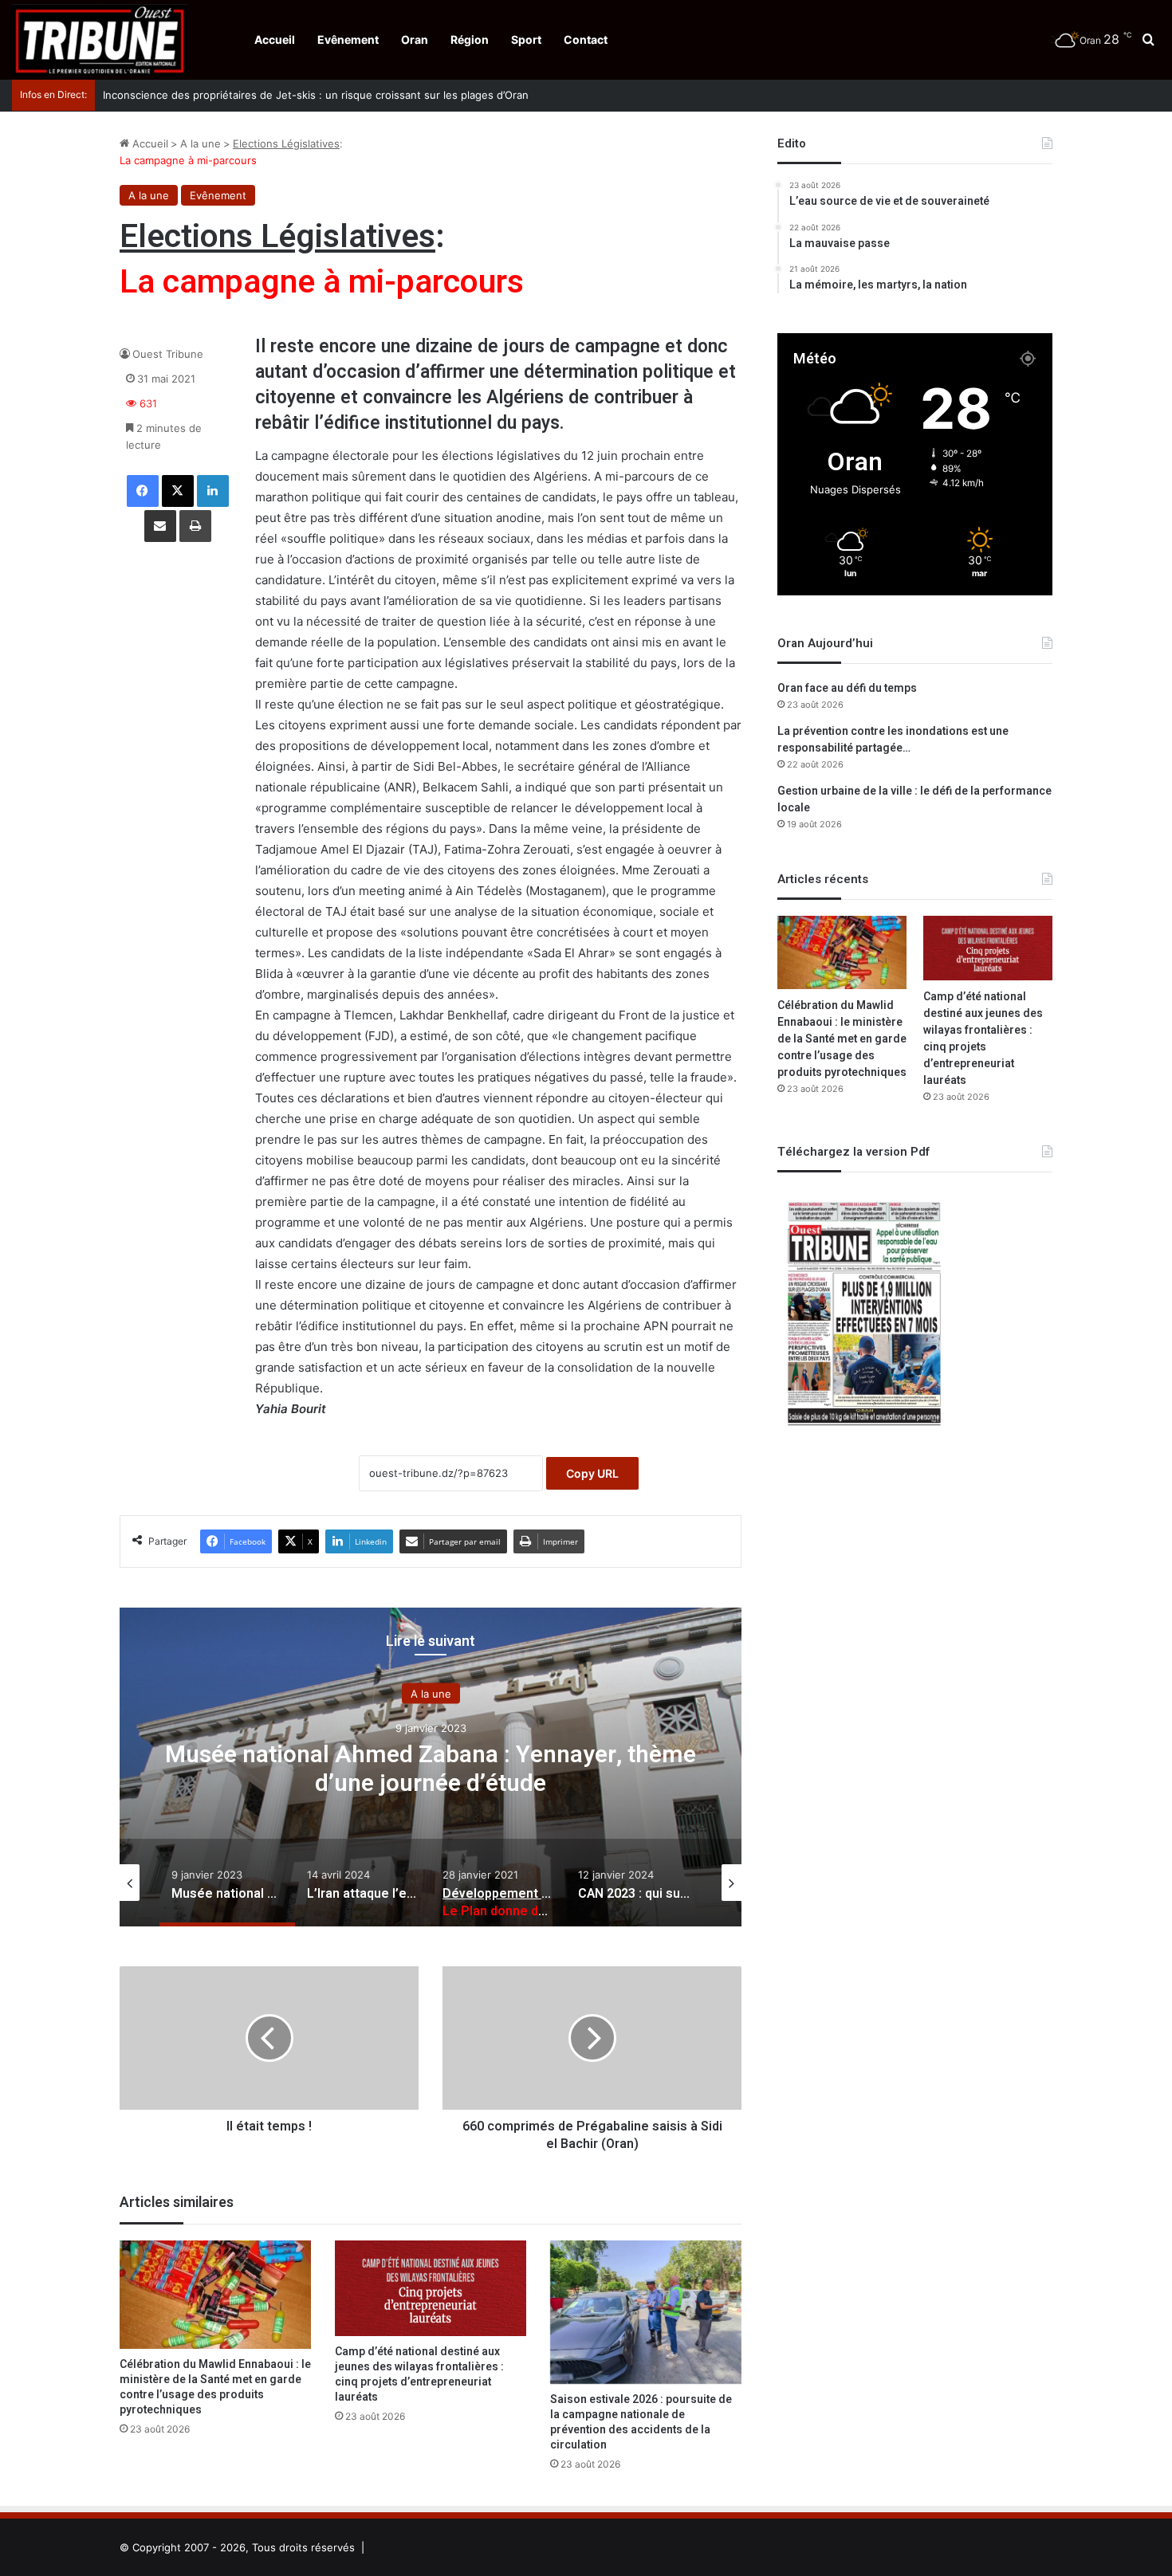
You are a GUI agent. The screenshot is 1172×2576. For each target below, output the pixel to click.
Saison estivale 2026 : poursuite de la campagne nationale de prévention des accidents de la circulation (641, 2422)
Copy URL (592, 1473)
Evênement (348, 39)
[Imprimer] (195, 526)
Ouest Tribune (168, 354)
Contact (586, 39)
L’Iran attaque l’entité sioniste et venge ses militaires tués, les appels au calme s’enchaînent (431, 1769)
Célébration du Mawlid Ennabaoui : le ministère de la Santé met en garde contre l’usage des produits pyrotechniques (215, 2387)
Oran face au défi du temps (847, 688)
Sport (526, 39)
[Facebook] (143, 491)
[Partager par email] (160, 526)
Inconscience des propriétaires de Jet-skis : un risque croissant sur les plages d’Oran (316, 95)
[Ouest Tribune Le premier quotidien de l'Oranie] (100, 40)
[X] (178, 491)
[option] (431, 1767)
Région (470, 39)
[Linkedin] (213, 491)
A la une (201, 143)
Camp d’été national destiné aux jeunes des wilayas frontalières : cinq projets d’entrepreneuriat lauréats (419, 2374)
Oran (415, 39)
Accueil (275, 39)
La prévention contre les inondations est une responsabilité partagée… (893, 740)
